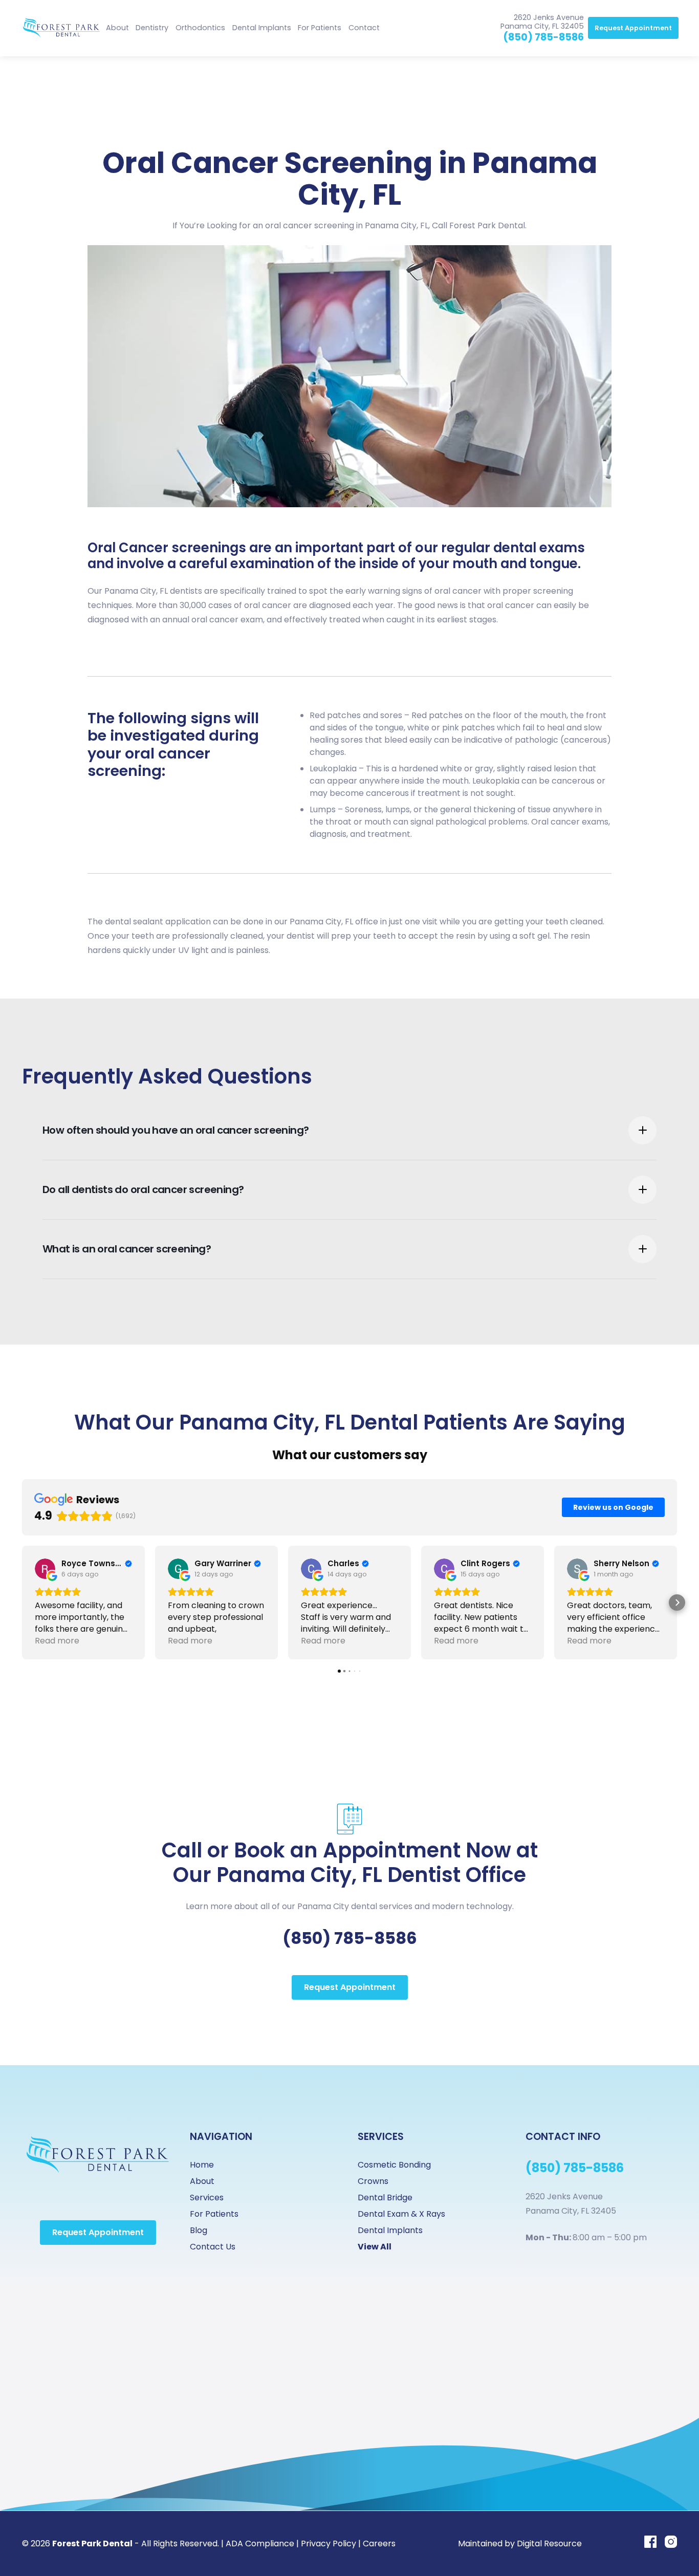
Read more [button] (57, 1641)
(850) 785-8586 (543, 37)
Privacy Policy (329, 2543)
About (117, 28)
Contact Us (213, 2247)
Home (202, 2165)
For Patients (214, 2214)
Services (207, 2198)
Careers (379, 2543)
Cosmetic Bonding (394, 2165)
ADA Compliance (260, 2543)
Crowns (373, 2181)
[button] (152, 28)
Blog (199, 2230)
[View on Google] (45, 1569)
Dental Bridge (385, 2198)
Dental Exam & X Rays (401, 2214)
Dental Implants (262, 28)
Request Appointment (633, 28)
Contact (364, 28)
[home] (61, 28)
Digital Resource (549, 2543)
